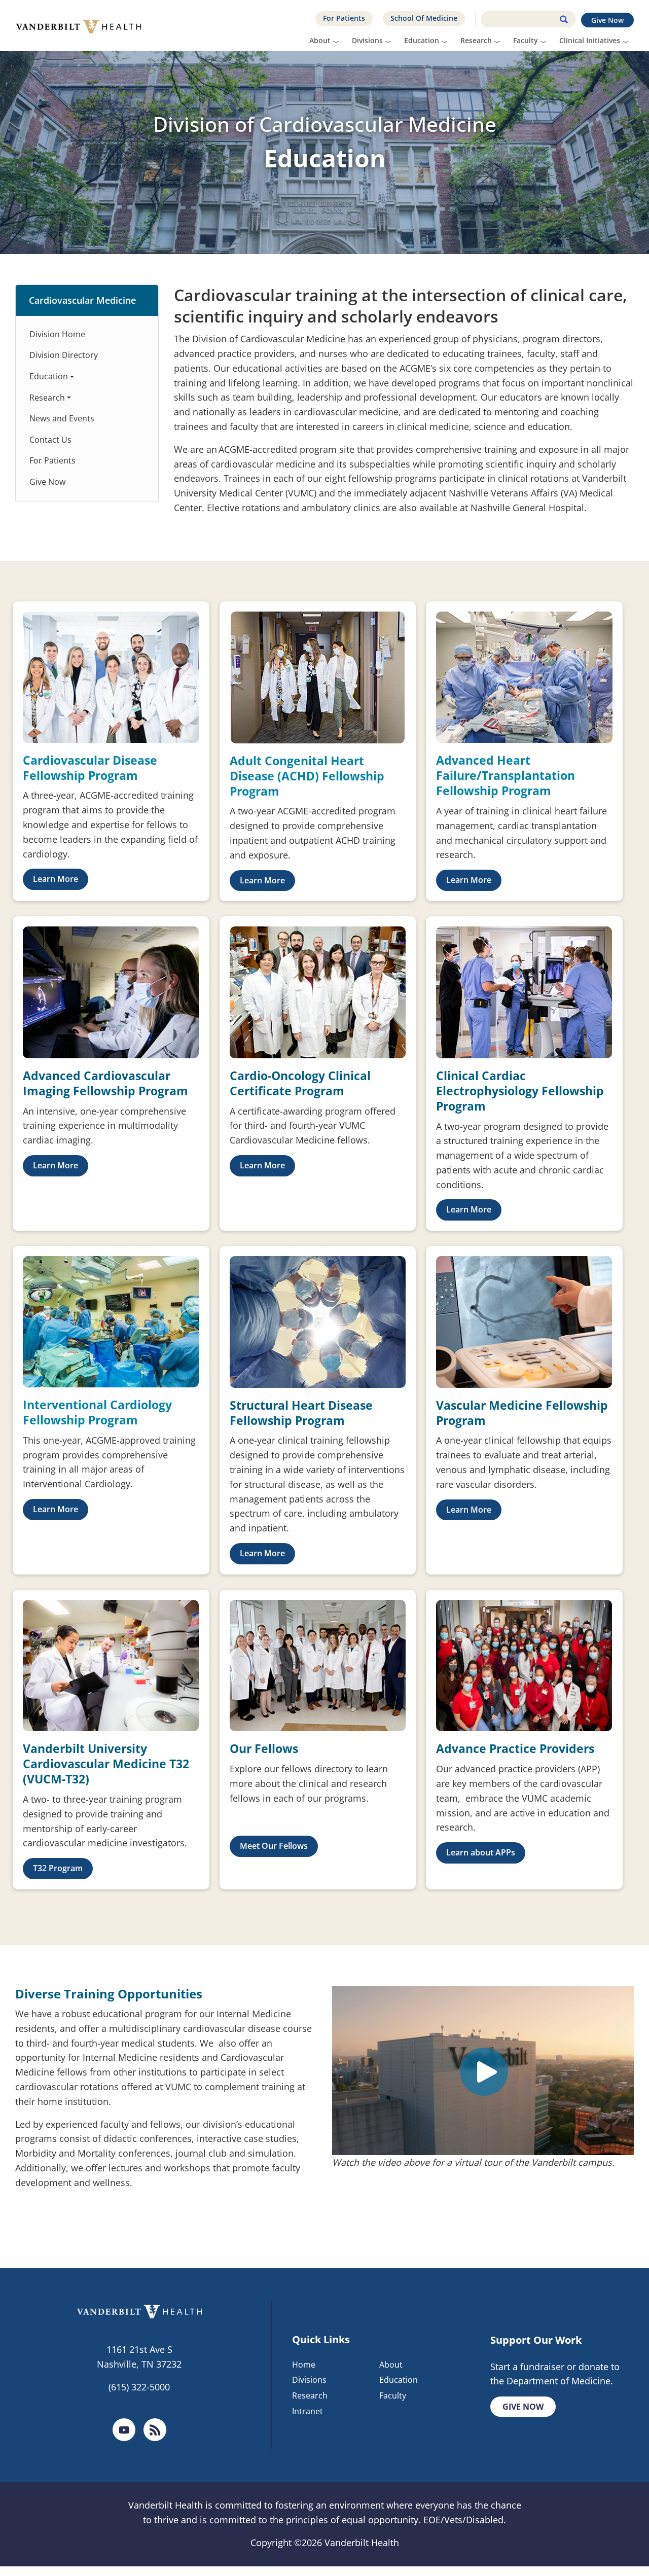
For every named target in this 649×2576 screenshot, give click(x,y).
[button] (56, 879)
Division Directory (64, 355)
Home (304, 2365)
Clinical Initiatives (590, 40)
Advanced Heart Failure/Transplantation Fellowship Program (506, 775)
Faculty (526, 40)
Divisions (367, 40)
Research (476, 40)
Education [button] (49, 376)
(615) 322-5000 (139, 2387)
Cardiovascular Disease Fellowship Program (90, 768)
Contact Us (50, 440)
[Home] (82, 25)
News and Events (62, 418)
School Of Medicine (424, 18)
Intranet (308, 2411)
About (320, 40)
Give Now (607, 20)
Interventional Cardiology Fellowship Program (97, 1412)
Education (422, 40)
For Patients (344, 18)
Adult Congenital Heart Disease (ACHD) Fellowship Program (307, 776)
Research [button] (47, 398)
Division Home (57, 334)
